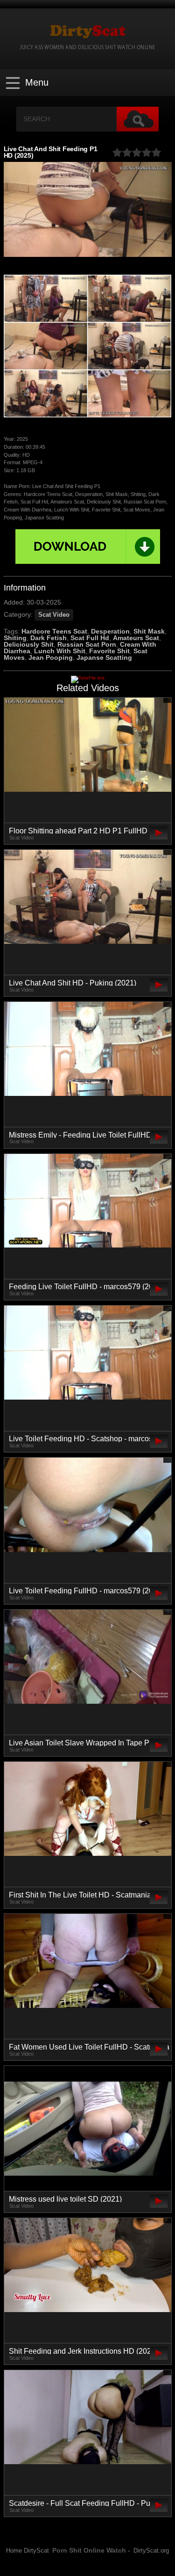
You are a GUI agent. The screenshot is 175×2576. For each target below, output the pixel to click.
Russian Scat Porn (87, 644)
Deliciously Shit (29, 644)
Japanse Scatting (104, 657)
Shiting (15, 638)
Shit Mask (149, 631)
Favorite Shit (109, 651)
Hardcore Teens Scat (54, 631)
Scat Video (54, 615)
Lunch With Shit (60, 651)
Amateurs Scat (136, 638)
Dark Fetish (49, 638)
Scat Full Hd (90, 638)
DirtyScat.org (151, 2551)
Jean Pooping (51, 657)
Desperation (110, 631)
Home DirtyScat (28, 2551)
